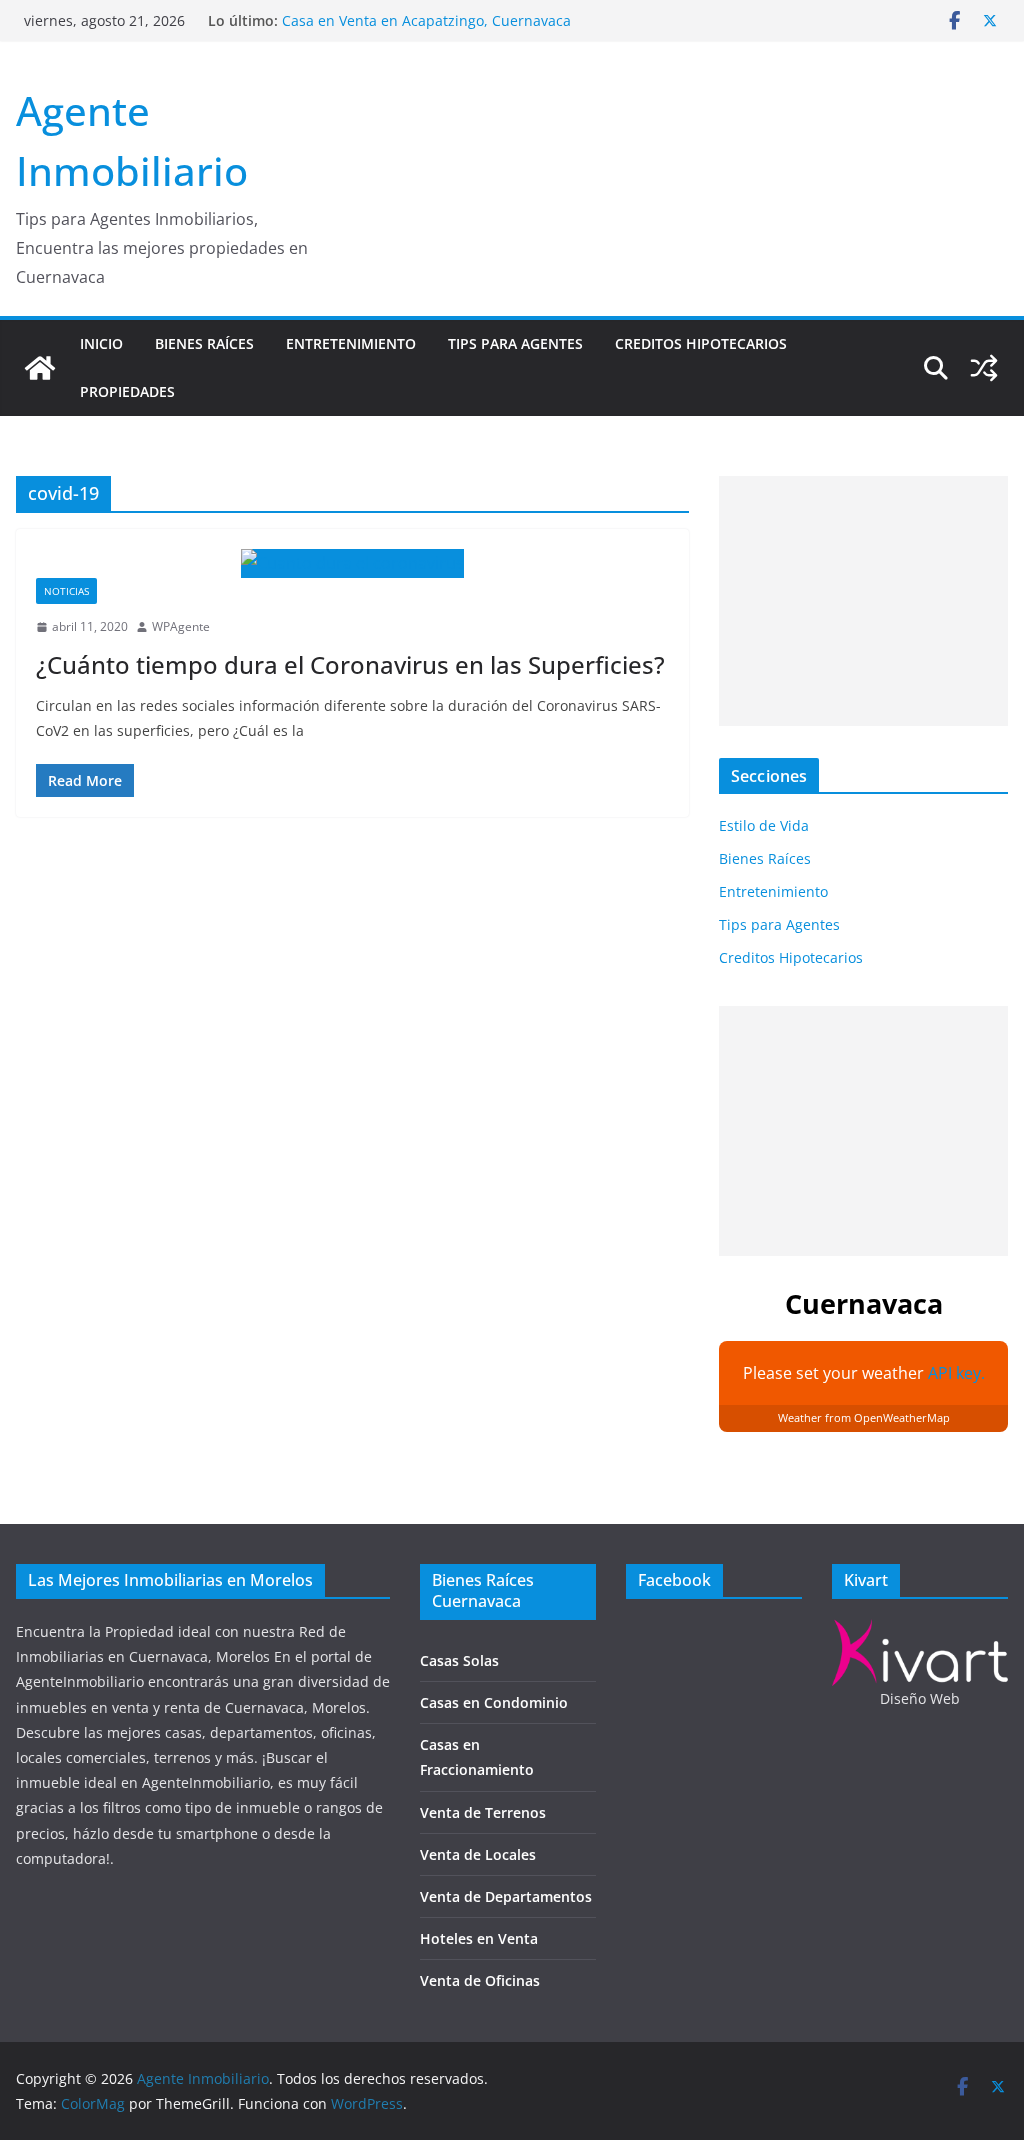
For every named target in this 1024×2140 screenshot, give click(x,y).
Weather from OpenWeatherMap (864, 1417)
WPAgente (181, 626)
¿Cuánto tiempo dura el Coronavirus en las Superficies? (350, 664)
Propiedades (127, 391)
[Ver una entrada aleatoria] (984, 368)
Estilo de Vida (764, 825)
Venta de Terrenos (483, 1812)
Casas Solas (459, 1660)
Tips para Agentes (515, 343)
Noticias (66, 591)
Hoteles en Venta (479, 1938)
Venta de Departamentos (506, 1896)
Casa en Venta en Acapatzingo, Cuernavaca (426, 20)
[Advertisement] (863, 601)
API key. (956, 1373)
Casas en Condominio (494, 1702)
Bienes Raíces (204, 343)
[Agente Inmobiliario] (40, 368)
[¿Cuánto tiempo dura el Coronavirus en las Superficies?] (352, 563)
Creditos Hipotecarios (701, 343)
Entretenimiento (351, 343)
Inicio (101, 343)
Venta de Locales (478, 1854)
